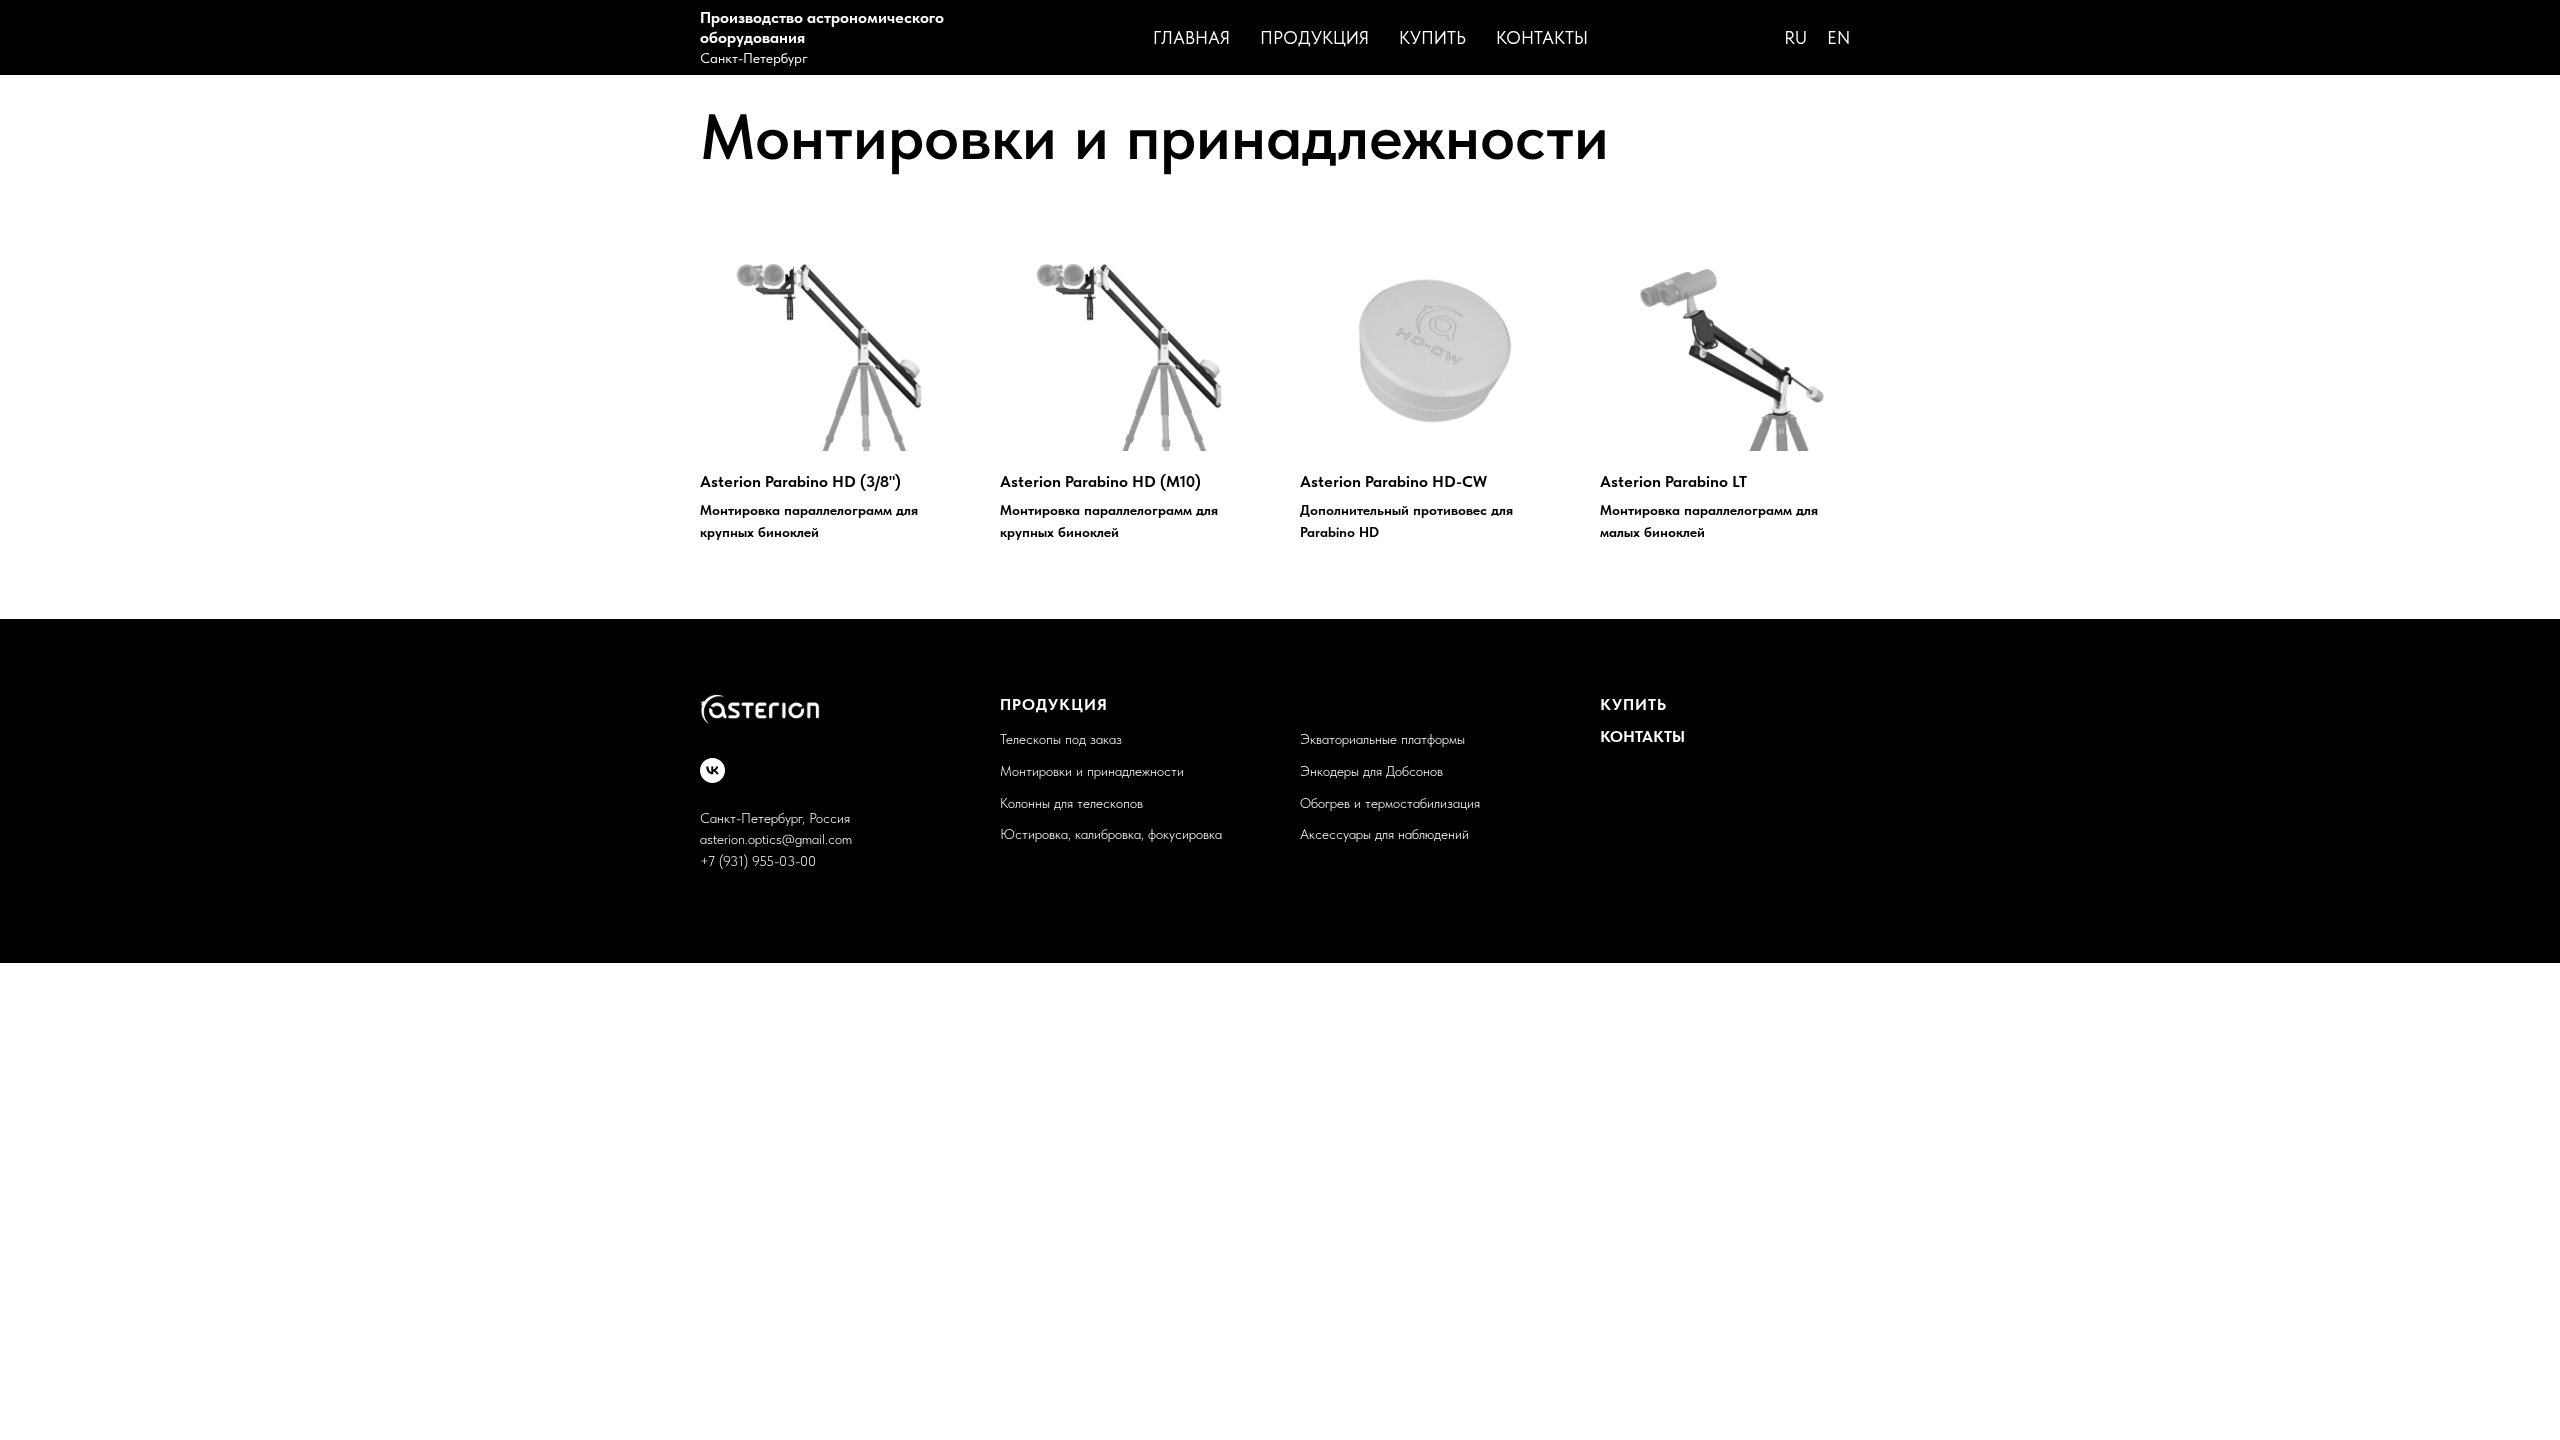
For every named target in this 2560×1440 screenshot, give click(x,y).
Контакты (1542, 37)
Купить (1432, 37)
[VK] (712, 770)
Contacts (1686, 38)
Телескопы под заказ (1061, 739)
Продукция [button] (1314, 37)
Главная (1191, 37)
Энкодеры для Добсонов (1371, 771)
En (1838, 37)
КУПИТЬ (1633, 704)
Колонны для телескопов (1071, 803)
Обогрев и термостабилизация (1390, 803)
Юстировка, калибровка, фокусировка (1111, 834)
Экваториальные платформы (1382, 739)
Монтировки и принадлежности (1092, 771)
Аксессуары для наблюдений (1384, 834)
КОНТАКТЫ (1642, 736)
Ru (1795, 37)
